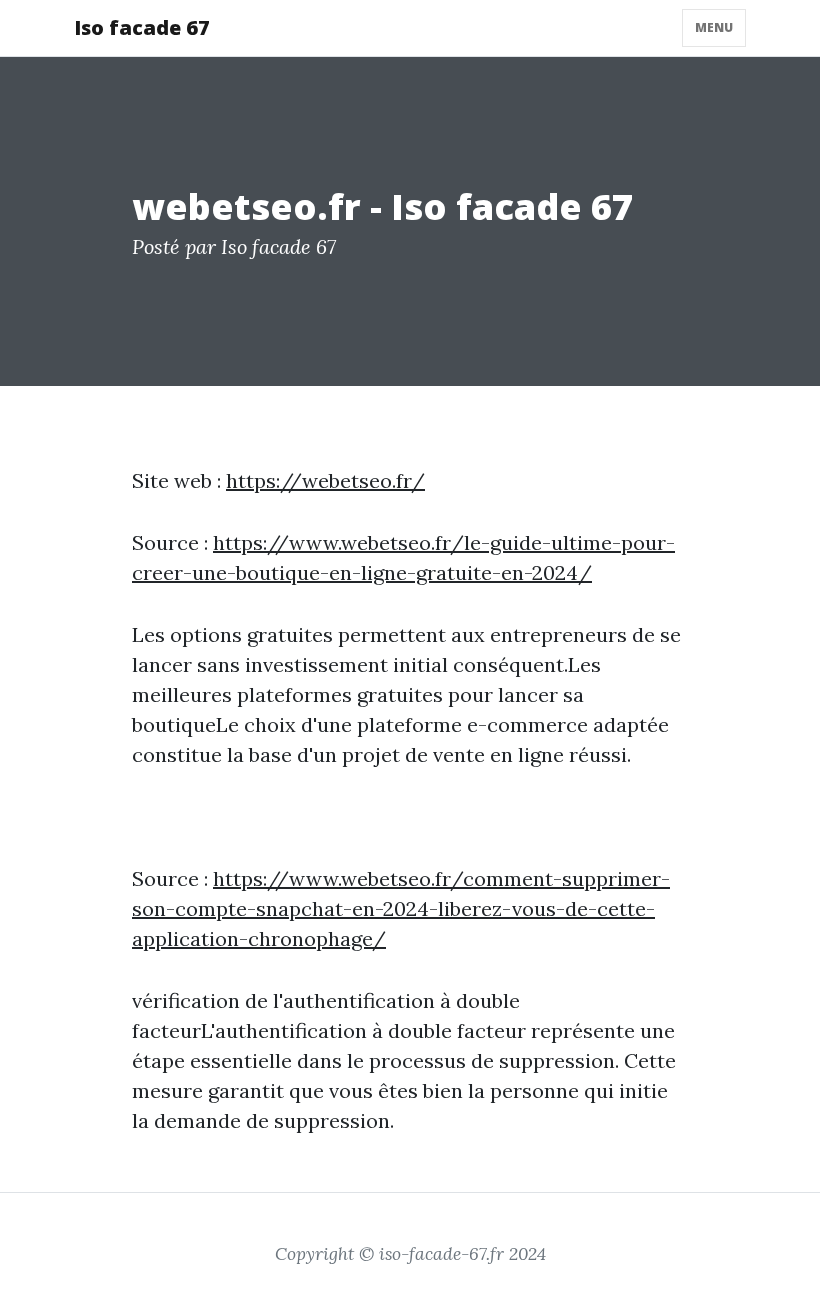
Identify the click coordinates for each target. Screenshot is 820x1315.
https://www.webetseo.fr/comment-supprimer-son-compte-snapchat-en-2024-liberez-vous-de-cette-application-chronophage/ (401, 908)
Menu (714, 27)
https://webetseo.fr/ (325, 480)
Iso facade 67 (142, 27)
